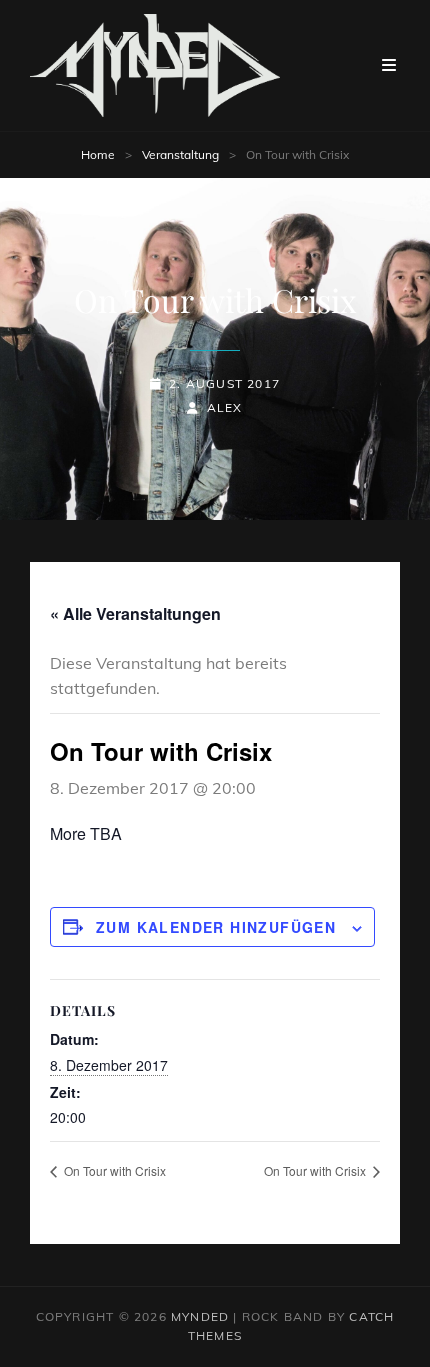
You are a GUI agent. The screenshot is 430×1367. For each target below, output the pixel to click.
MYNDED (200, 1316)
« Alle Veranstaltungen (135, 613)
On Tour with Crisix (113, 1170)
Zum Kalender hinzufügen (216, 927)
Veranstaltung (180, 154)
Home (98, 154)
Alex (224, 407)
